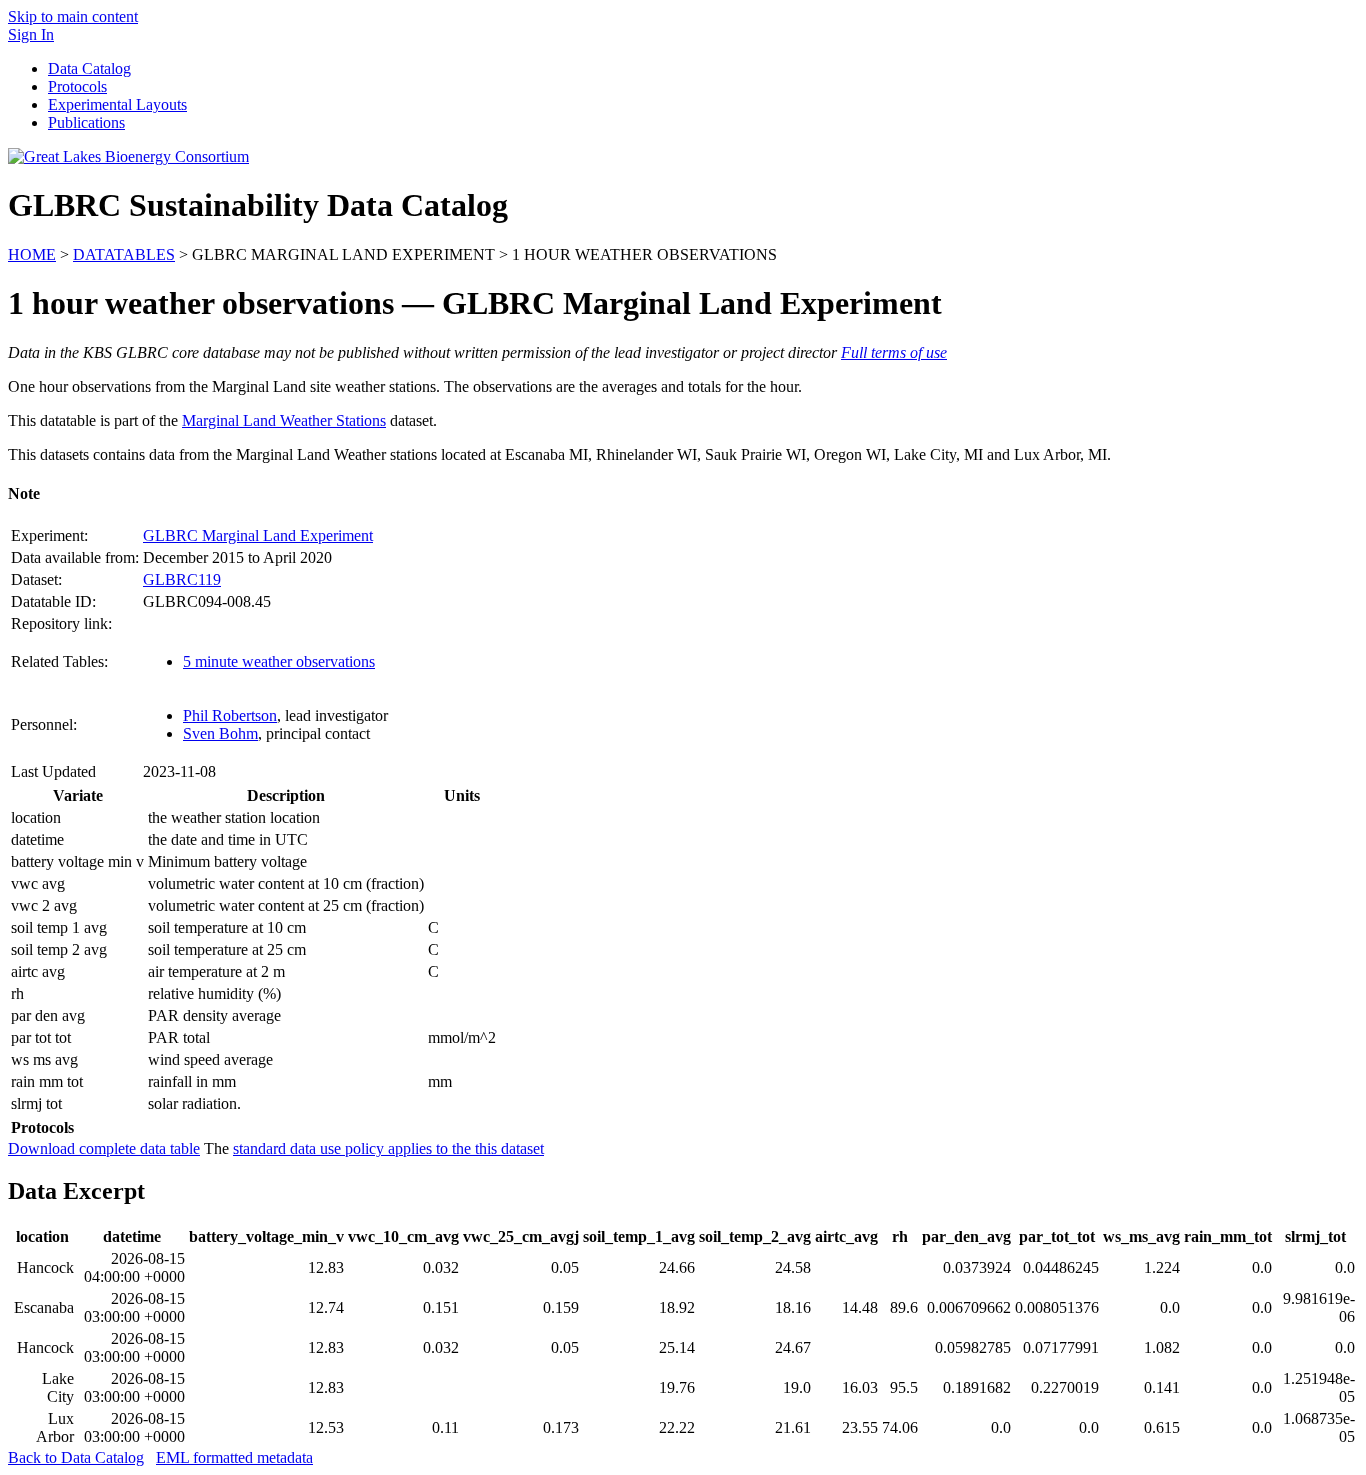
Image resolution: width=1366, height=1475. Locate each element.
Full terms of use (894, 352)
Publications (86, 122)
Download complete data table (104, 1148)
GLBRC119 (182, 579)
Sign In (31, 34)
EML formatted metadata (234, 1457)
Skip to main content (73, 16)
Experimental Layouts (117, 104)
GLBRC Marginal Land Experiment (258, 535)
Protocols (77, 86)
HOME (32, 254)
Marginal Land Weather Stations (284, 420)
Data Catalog (89, 68)
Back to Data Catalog (76, 1457)
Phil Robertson (230, 715)
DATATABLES (124, 254)
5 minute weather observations (279, 661)
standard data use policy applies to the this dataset (388, 1148)
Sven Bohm (220, 733)
